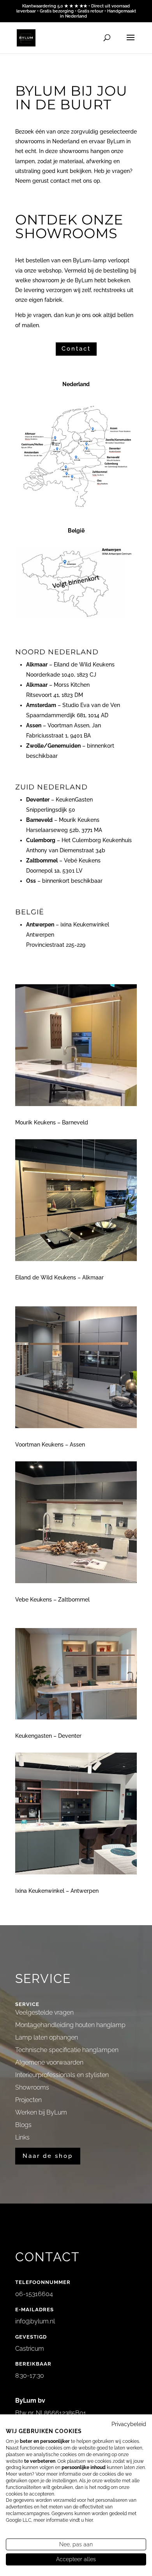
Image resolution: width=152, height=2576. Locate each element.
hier (89, 2520)
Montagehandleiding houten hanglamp (70, 2025)
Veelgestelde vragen (44, 2012)
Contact (76, 349)
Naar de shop (48, 2156)
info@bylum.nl (35, 2321)
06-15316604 (34, 2294)
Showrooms (32, 2087)
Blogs (23, 2125)
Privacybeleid (129, 2424)
